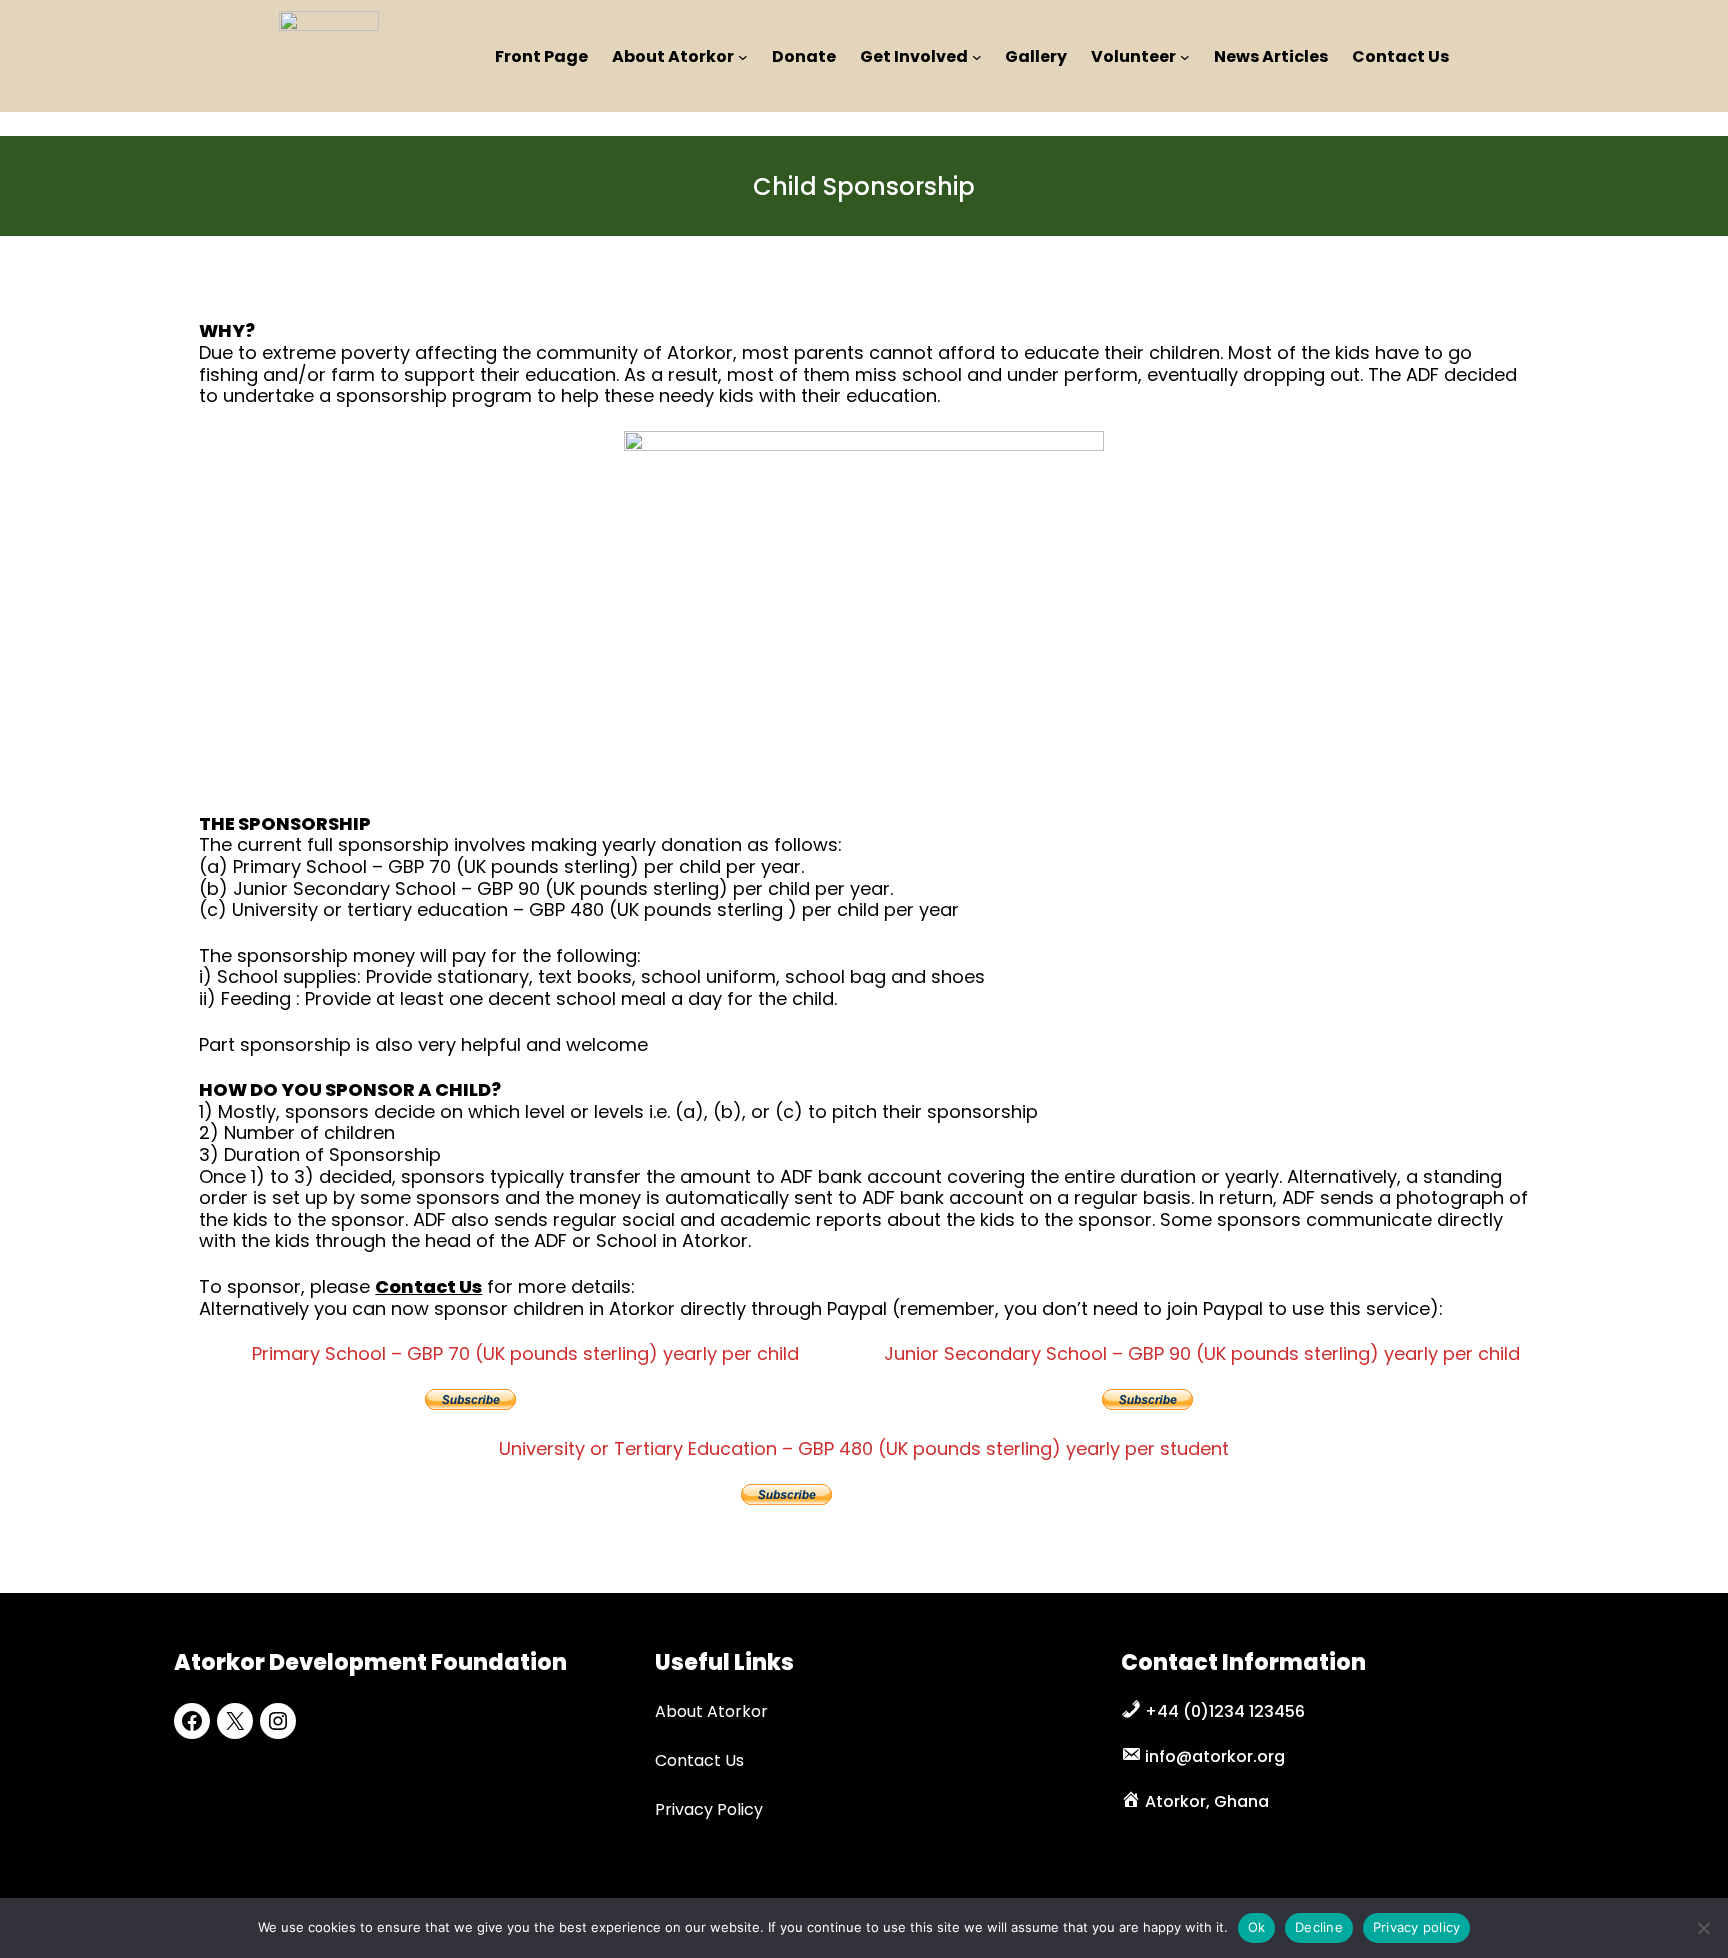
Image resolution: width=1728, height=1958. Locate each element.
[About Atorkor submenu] (743, 56)
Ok (1257, 1927)
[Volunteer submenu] (1185, 56)
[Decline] (1703, 1928)
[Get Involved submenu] (977, 56)
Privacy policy (1417, 1927)
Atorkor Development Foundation (370, 1662)
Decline (1319, 1927)
